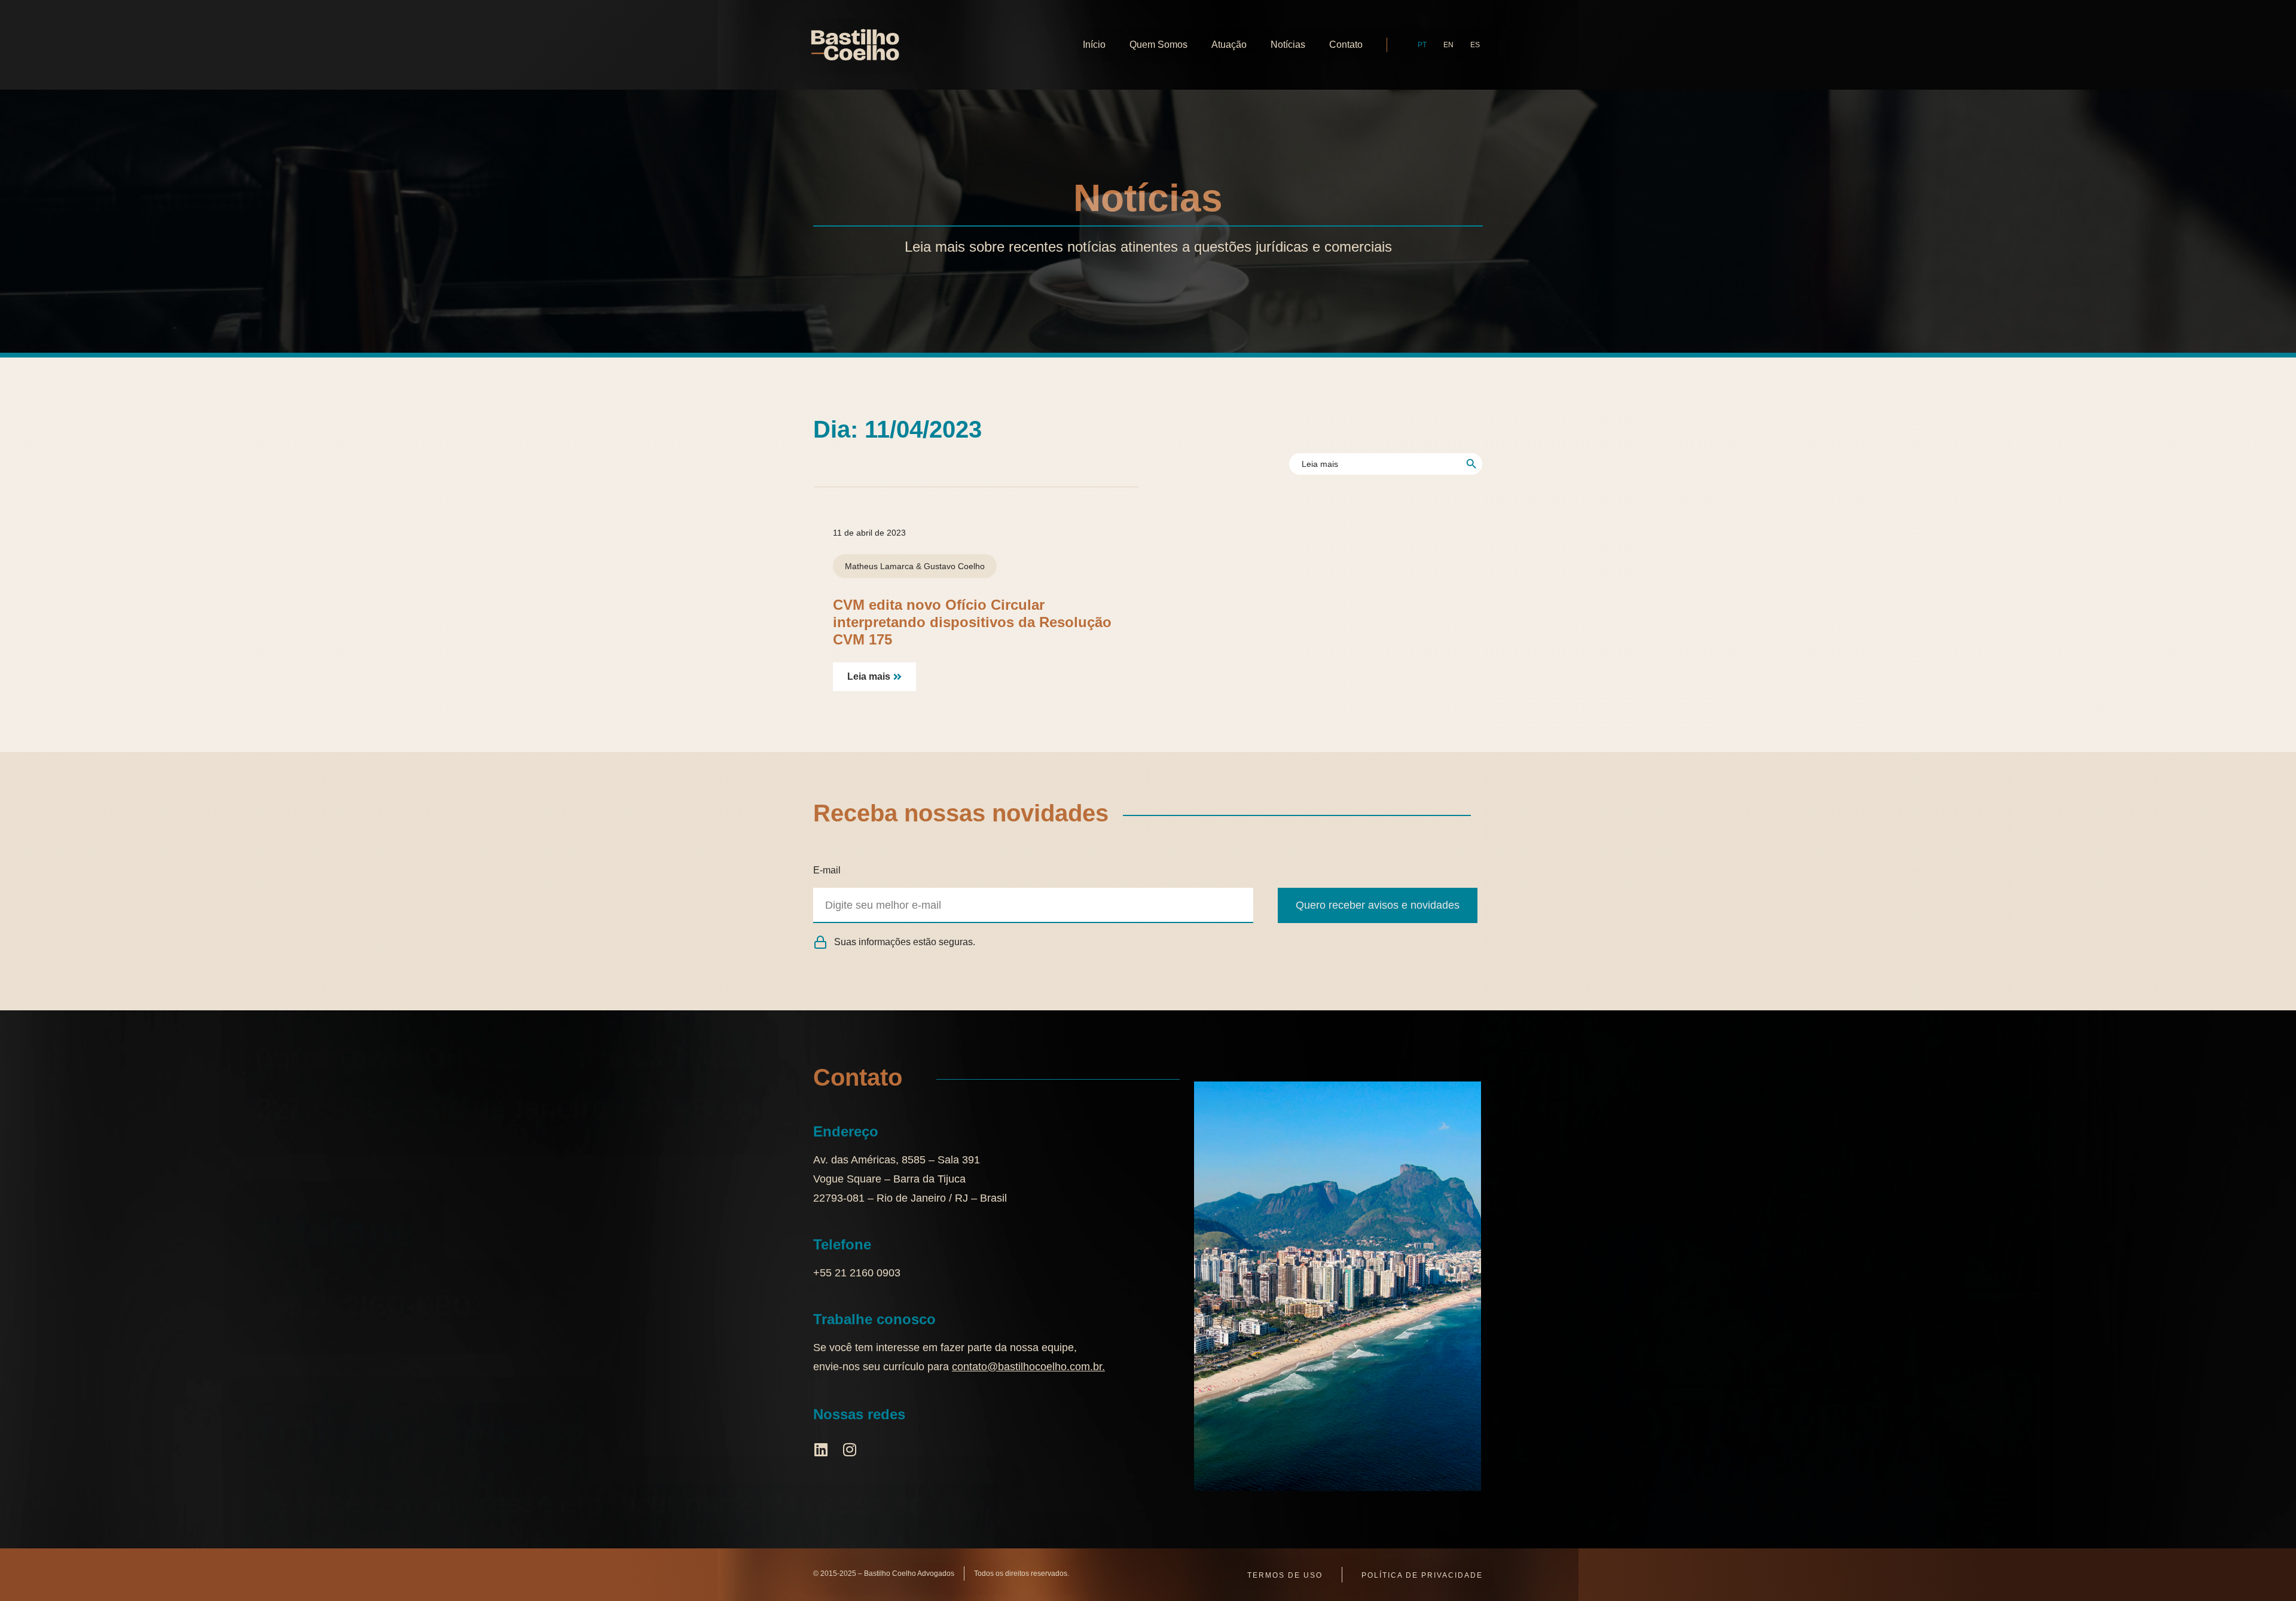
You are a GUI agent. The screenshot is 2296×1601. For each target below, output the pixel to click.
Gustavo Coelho (954, 566)
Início (1094, 45)
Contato (1346, 45)
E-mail (827, 870)
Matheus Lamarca (879, 566)
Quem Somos (1158, 45)
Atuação (1229, 45)
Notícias (1288, 45)
